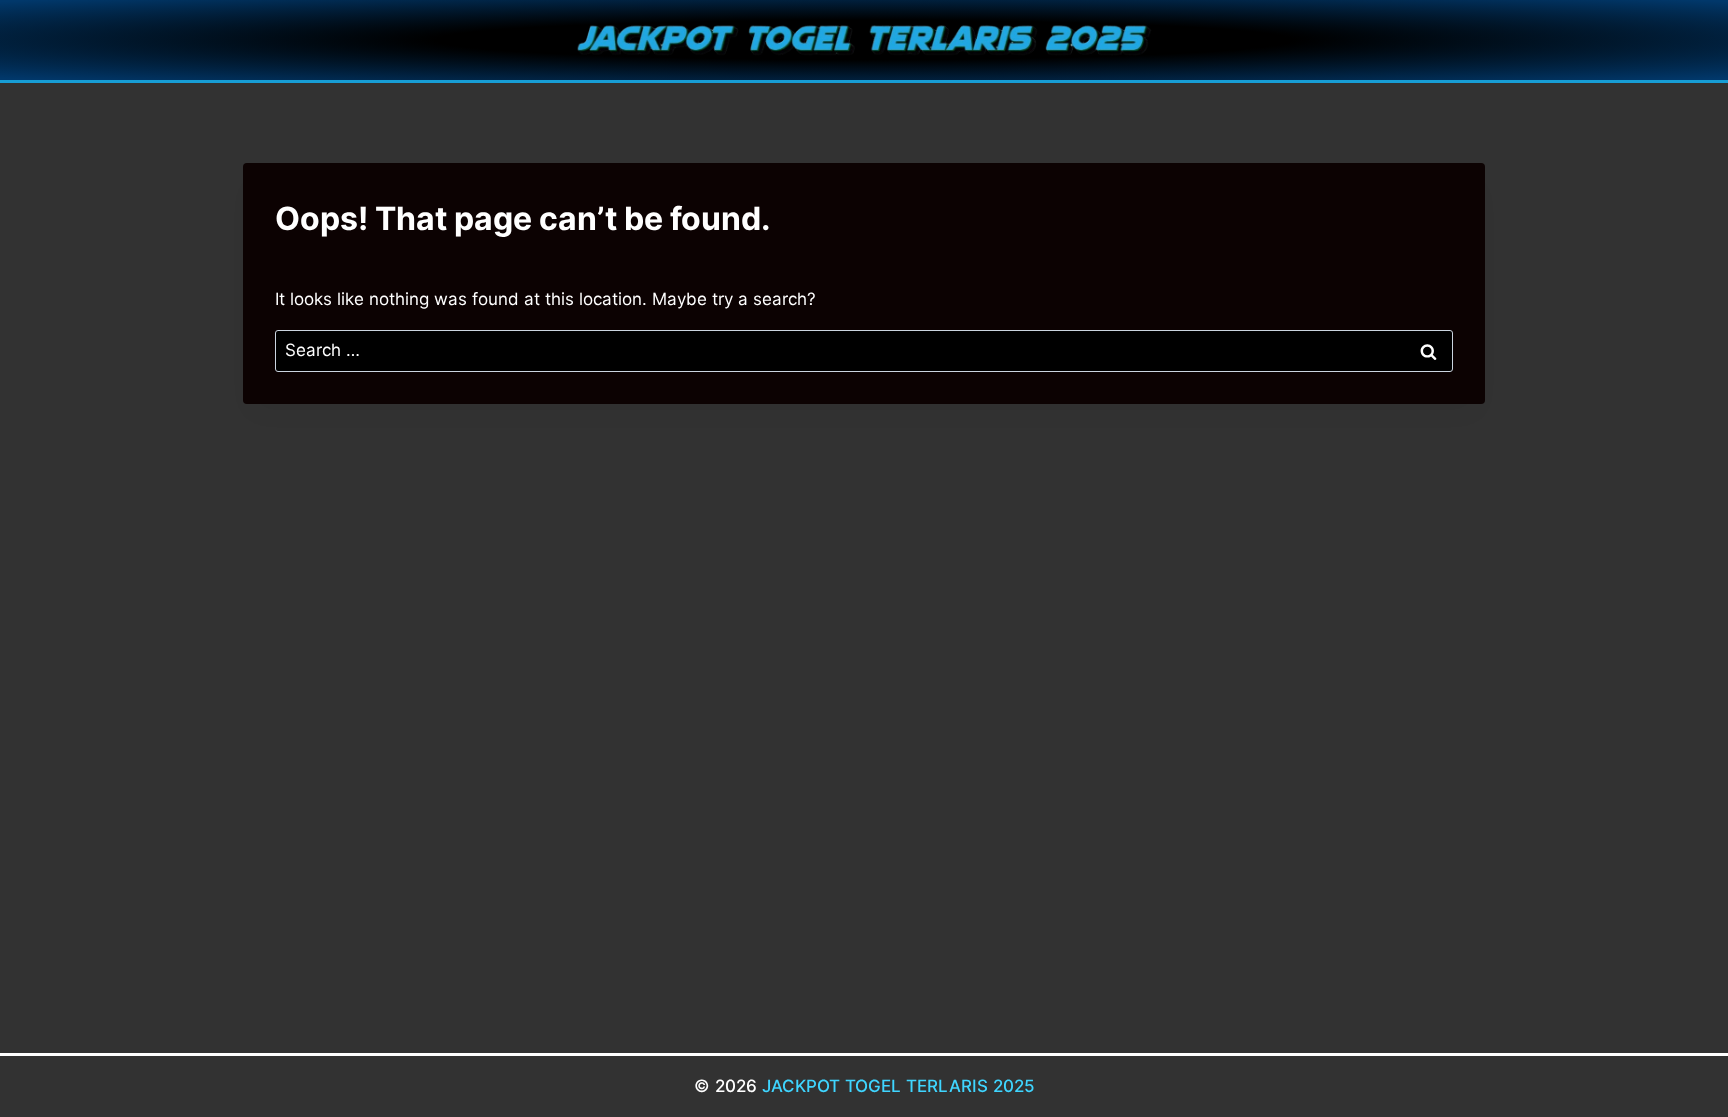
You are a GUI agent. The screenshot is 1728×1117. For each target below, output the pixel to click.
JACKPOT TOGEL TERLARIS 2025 (898, 1086)
